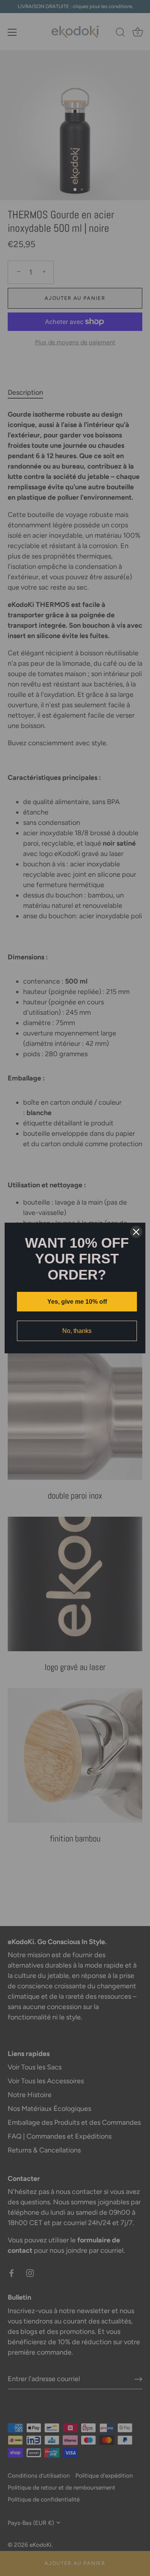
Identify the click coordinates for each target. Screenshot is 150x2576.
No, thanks (77, 1331)
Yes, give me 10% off (77, 1302)
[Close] (136, 1232)
